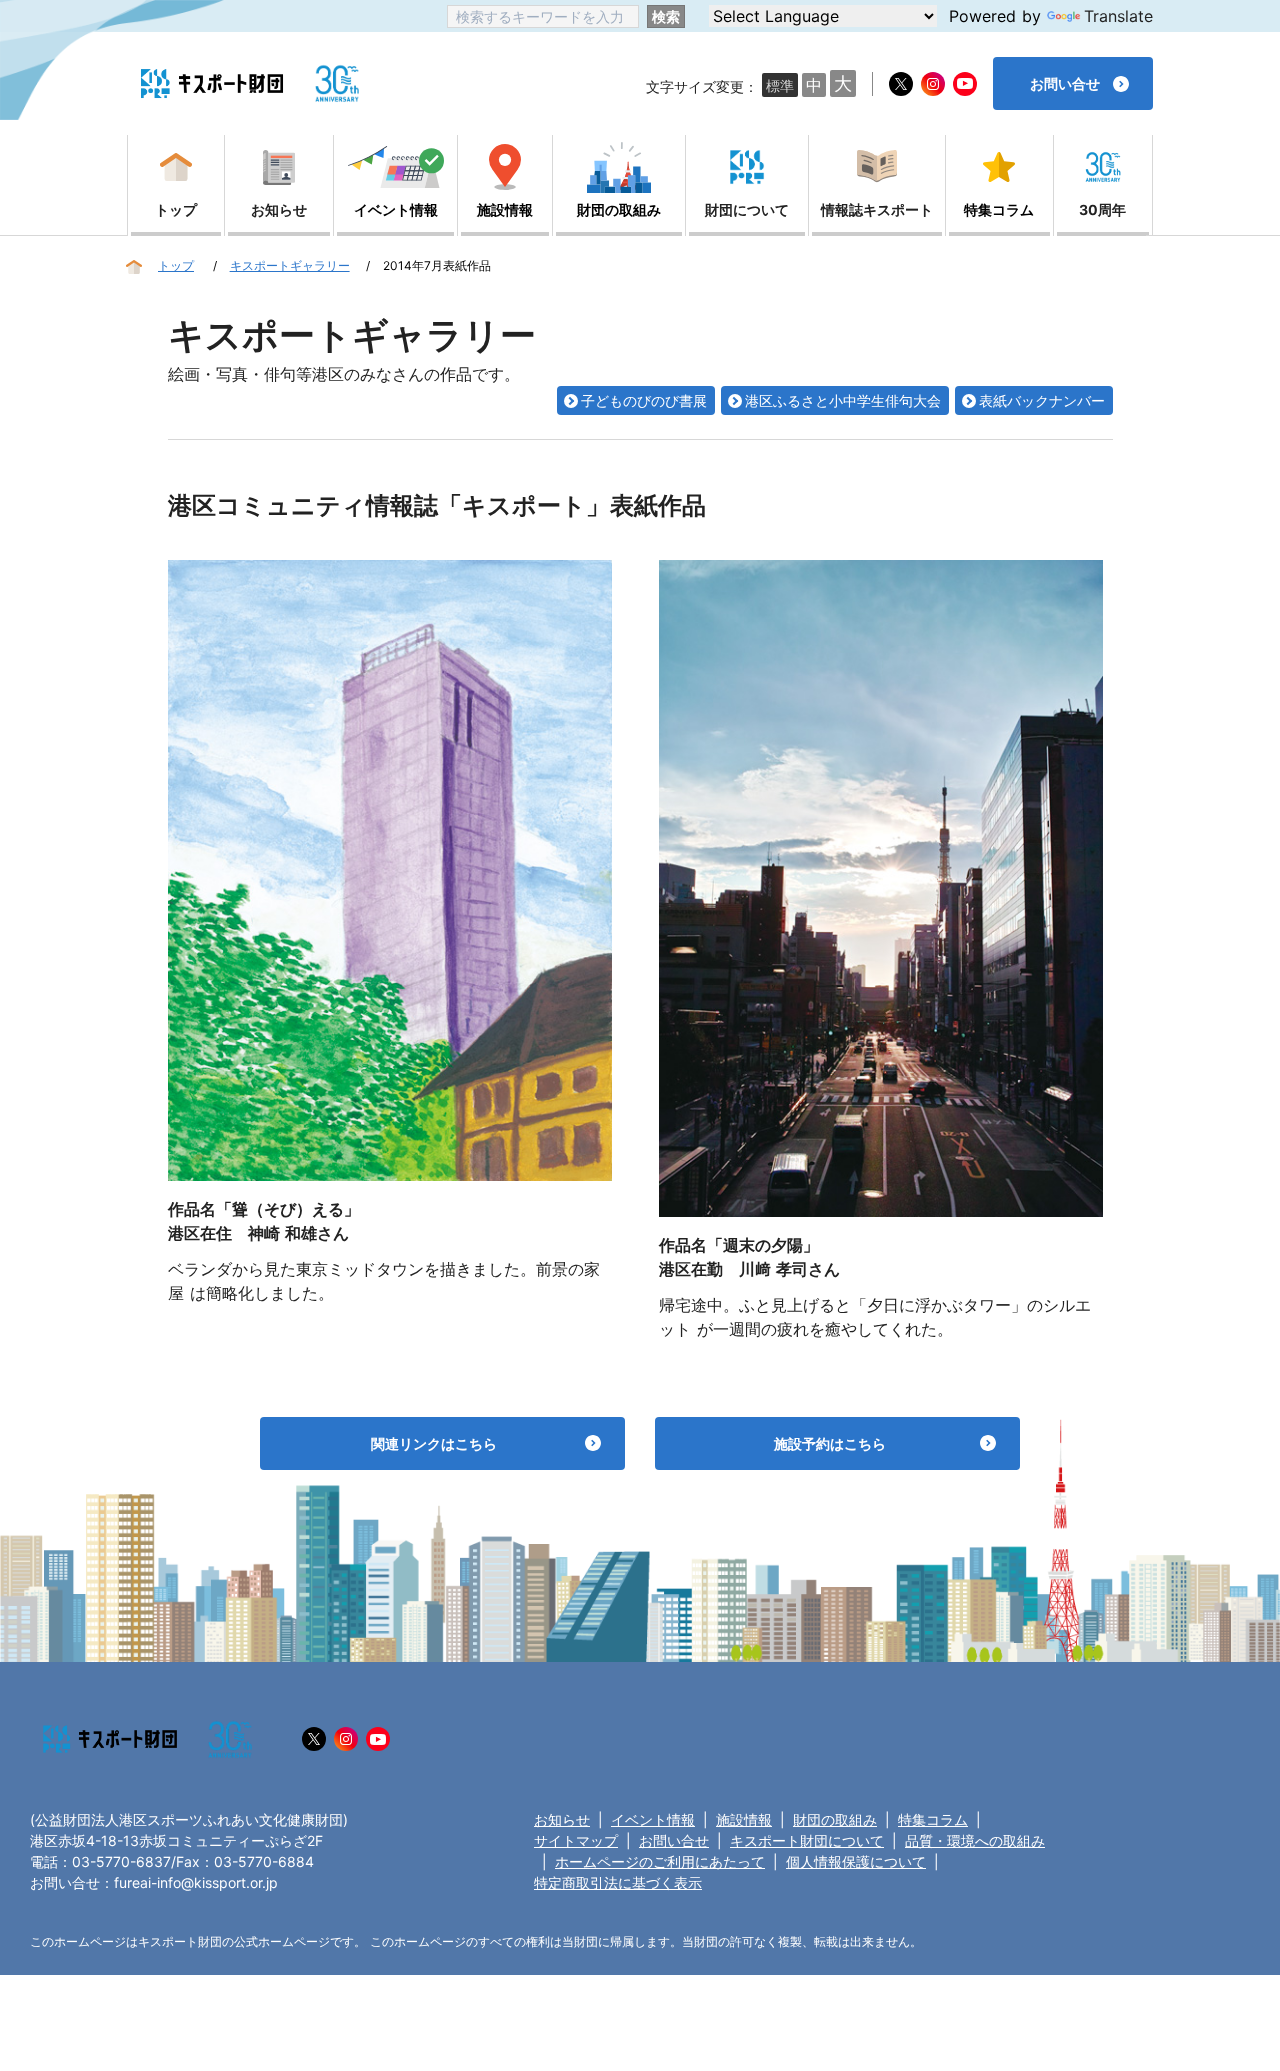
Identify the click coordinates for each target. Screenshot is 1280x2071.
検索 (666, 16)
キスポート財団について (807, 1840)
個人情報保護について (856, 1861)
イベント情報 (653, 1819)
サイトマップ (576, 1840)
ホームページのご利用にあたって (660, 1861)
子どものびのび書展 (644, 400)
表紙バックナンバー (1042, 400)
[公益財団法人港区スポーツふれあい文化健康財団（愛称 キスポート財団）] (212, 83)
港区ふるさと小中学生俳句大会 (843, 400)
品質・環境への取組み (975, 1840)
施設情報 (744, 1819)
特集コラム (933, 1819)
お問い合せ (674, 1840)
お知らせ (562, 1819)
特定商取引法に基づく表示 (618, 1882)
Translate (1118, 16)
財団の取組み (835, 1819)
